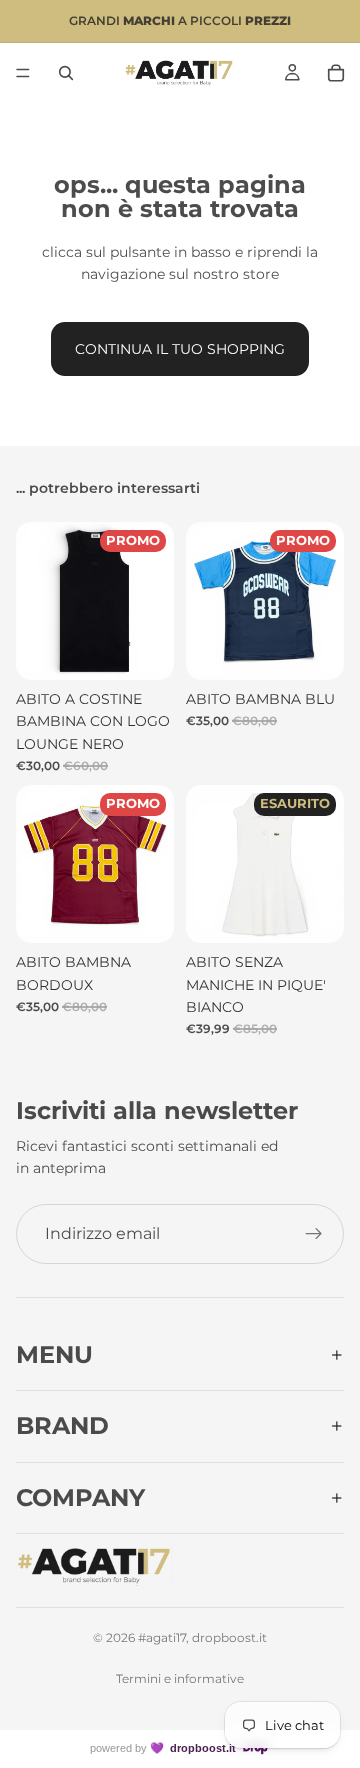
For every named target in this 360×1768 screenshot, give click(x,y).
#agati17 (162, 1637)
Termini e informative (180, 1678)
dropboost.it (203, 1748)
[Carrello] (336, 73)
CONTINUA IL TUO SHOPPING (180, 349)
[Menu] (23, 73)
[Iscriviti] (314, 1234)
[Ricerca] (66, 73)
